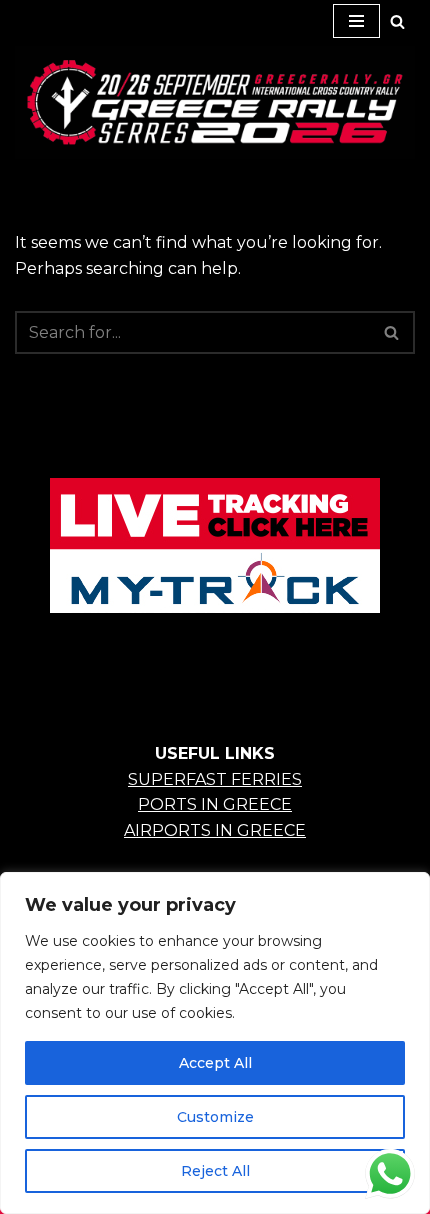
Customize (215, 1117)
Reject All (215, 1171)
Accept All (215, 1063)
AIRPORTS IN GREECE (215, 830)
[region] (215, 1043)
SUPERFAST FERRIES (215, 779)
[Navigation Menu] (356, 21)
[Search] (397, 21)
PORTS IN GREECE (215, 804)
